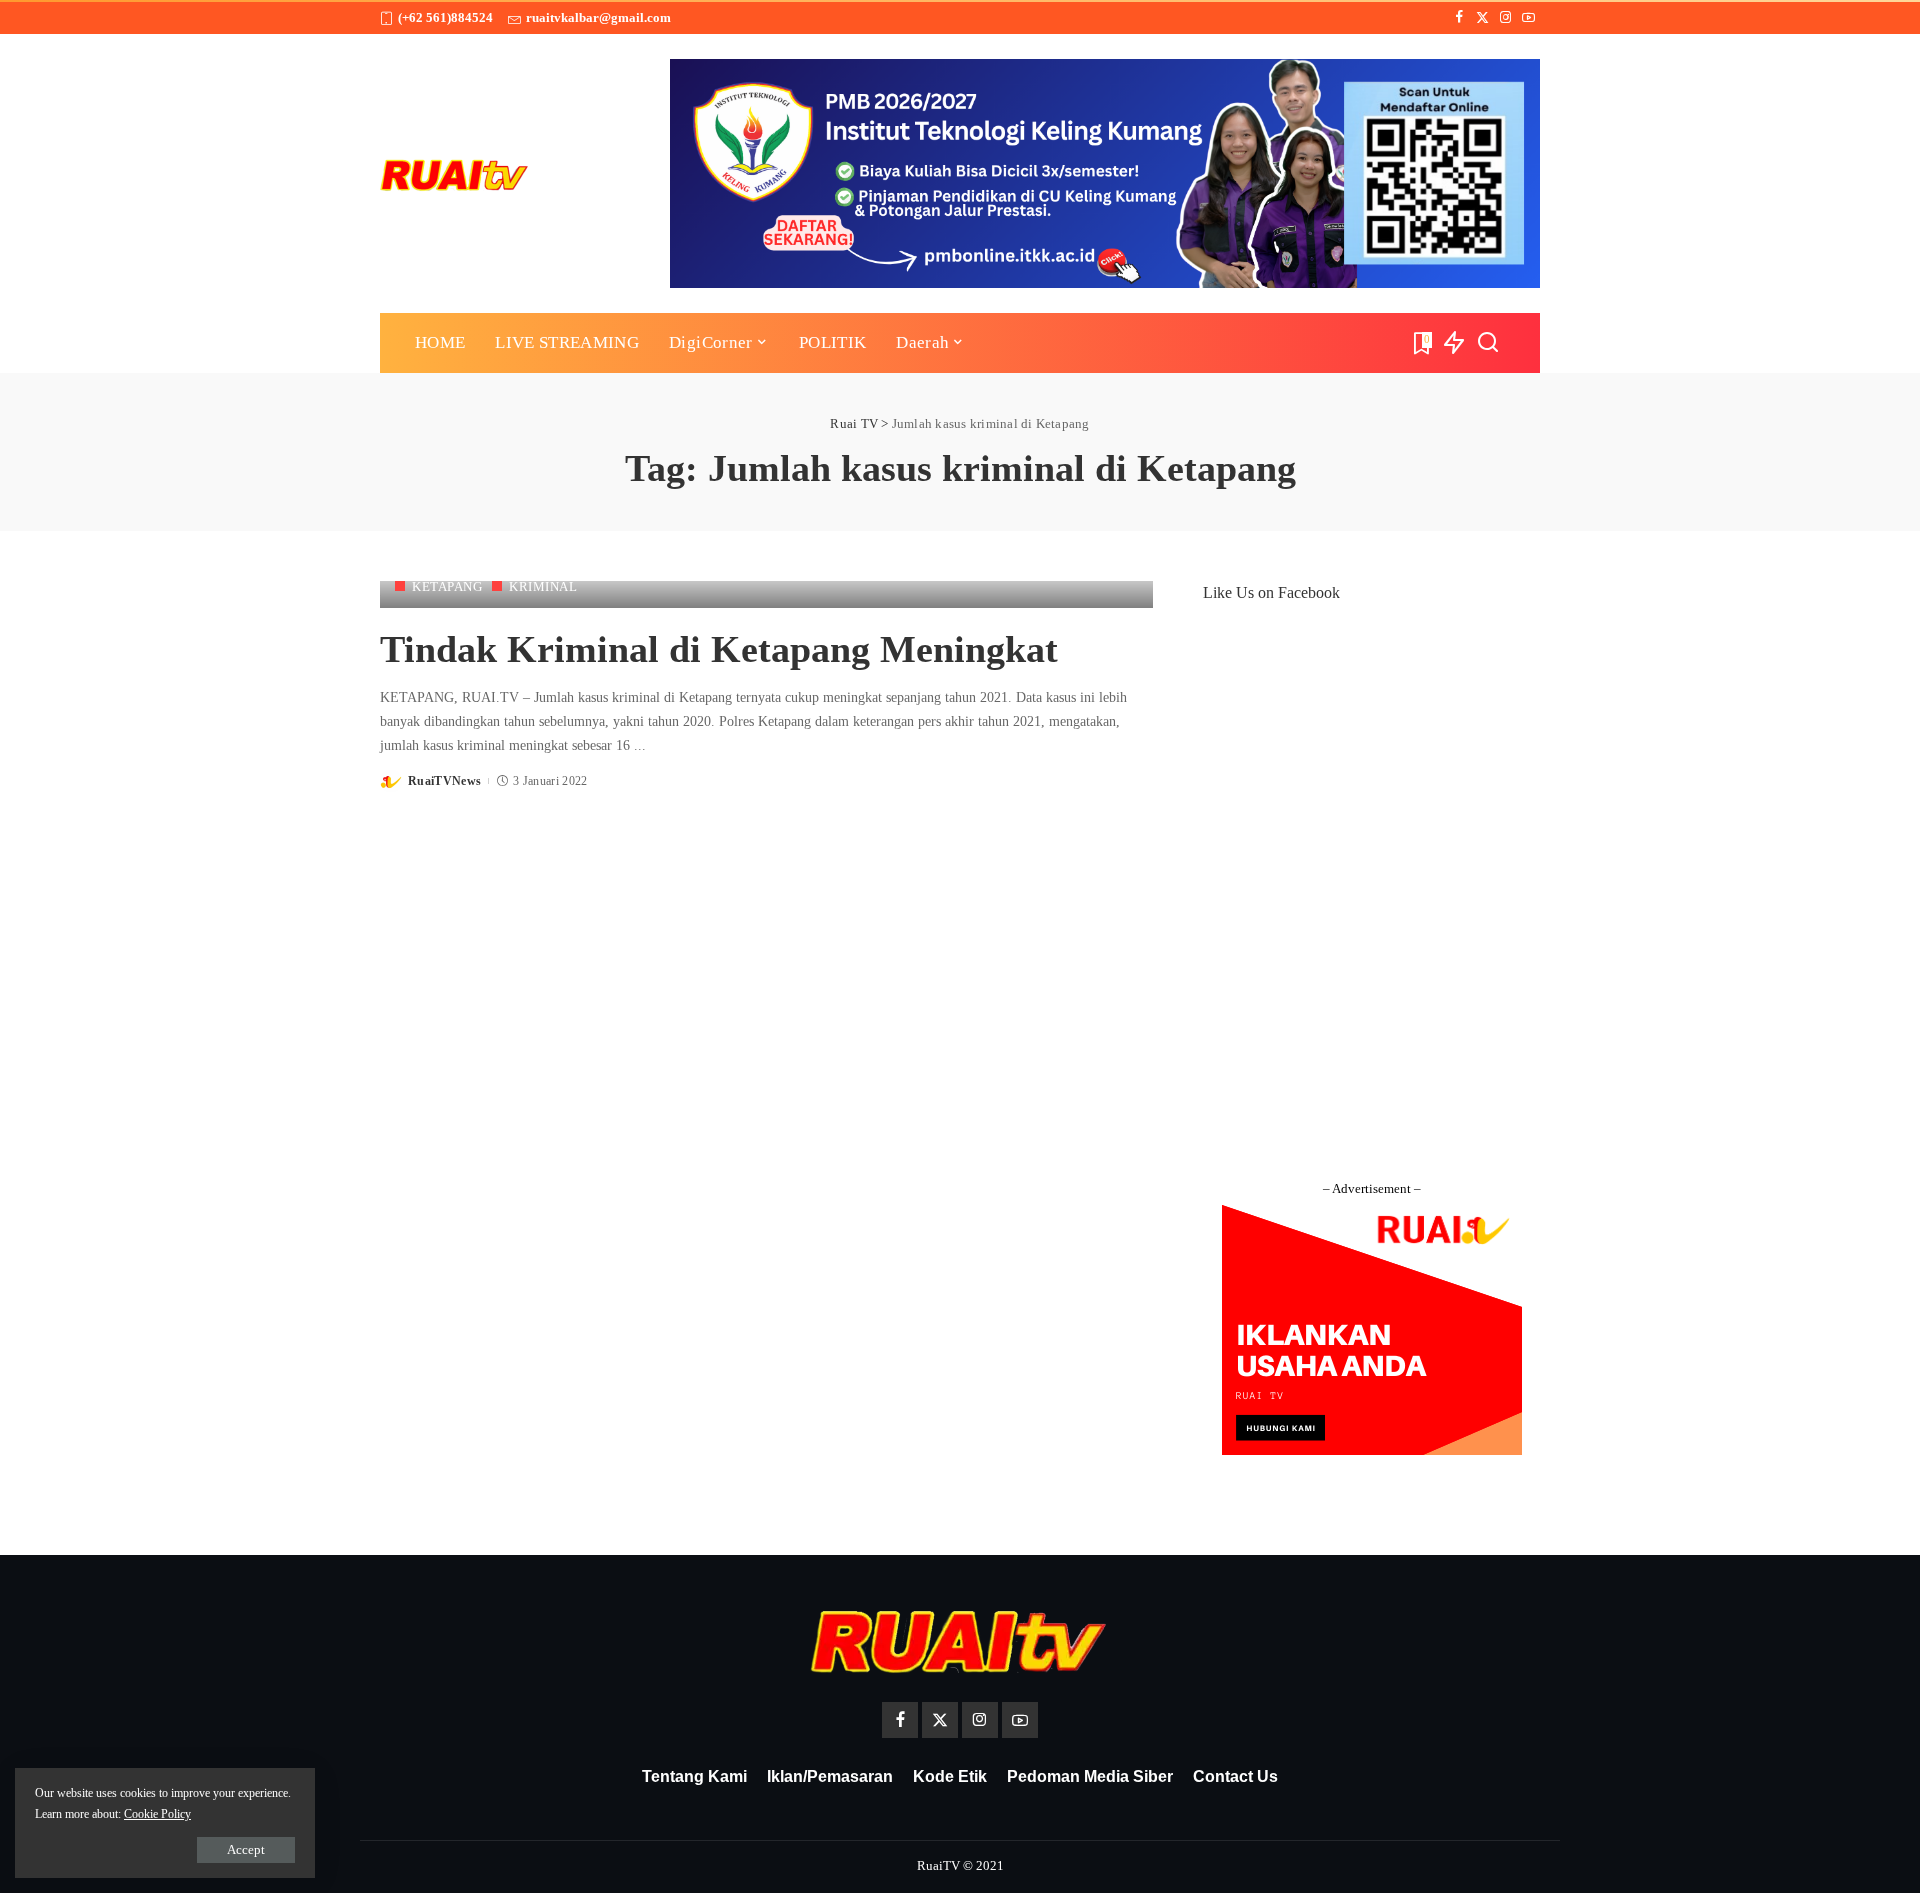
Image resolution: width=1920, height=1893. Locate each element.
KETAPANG (447, 586)
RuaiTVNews (444, 781)
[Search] (1488, 343)
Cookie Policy (157, 1814)
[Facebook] (1459, 18)
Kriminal (543, 586)
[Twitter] (1482, 18)
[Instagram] (1505, 18)
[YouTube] (1528, 18)
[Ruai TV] (455, 173)
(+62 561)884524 (445, 17)
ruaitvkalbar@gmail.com (598, 17)
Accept (246, 1849)
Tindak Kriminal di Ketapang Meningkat (719, 649)
